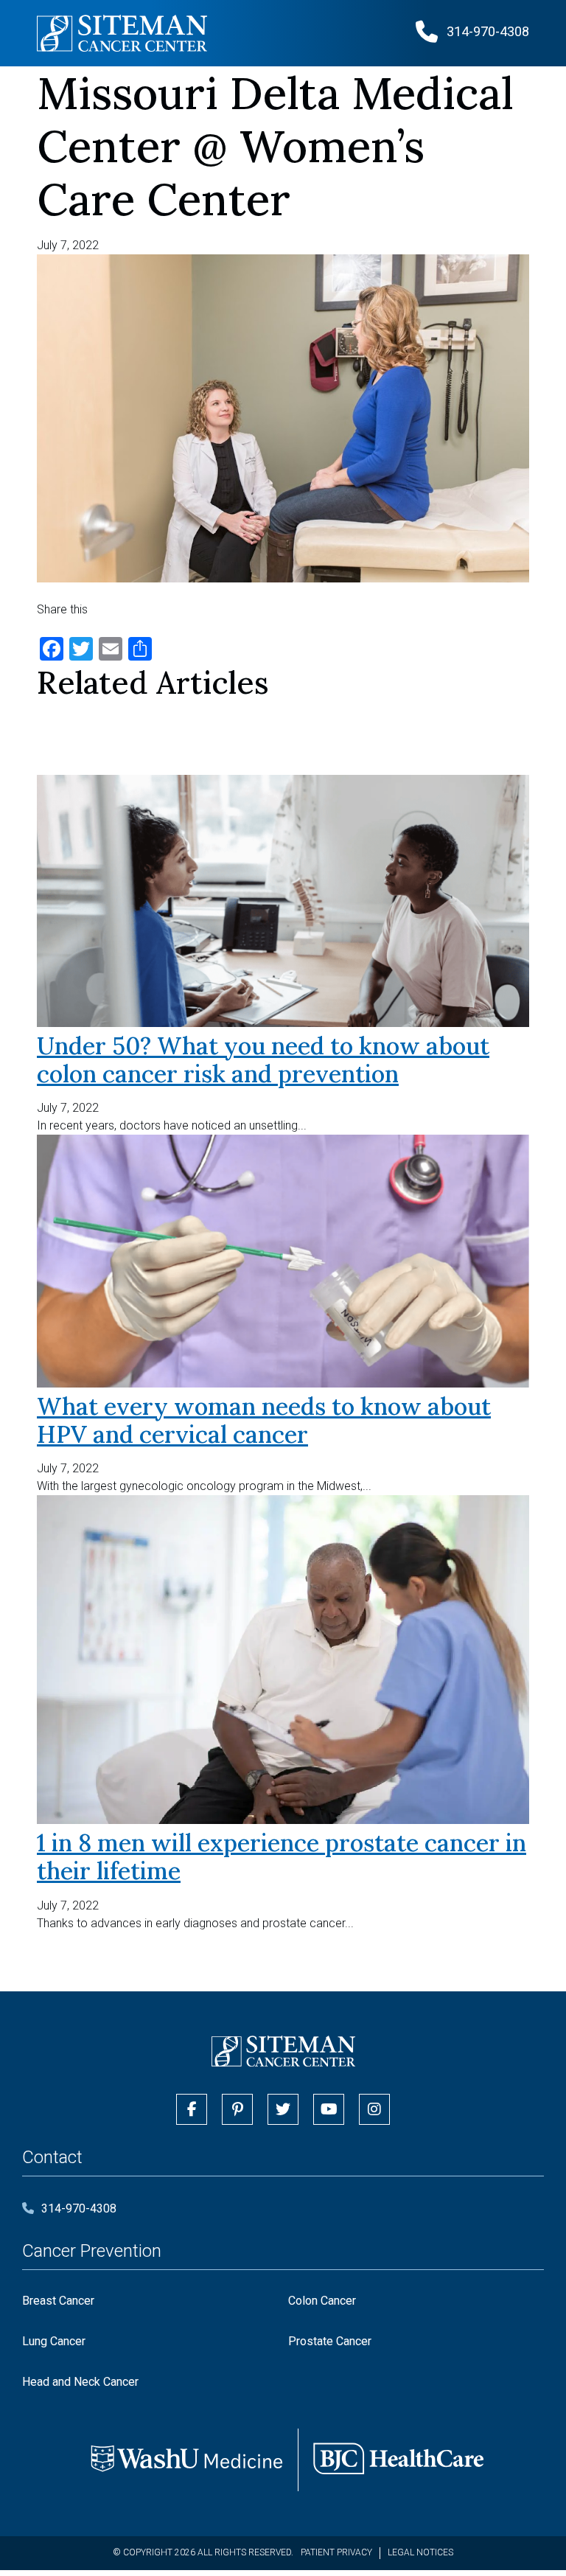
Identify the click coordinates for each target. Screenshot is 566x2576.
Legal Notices (420, 2552)
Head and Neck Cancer (80, 2382)
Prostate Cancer (330, 2341)
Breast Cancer (58, 2301)
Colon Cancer (322, 2301)
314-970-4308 (79, 2208)
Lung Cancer (54, 2341)
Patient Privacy (336, 2552)
